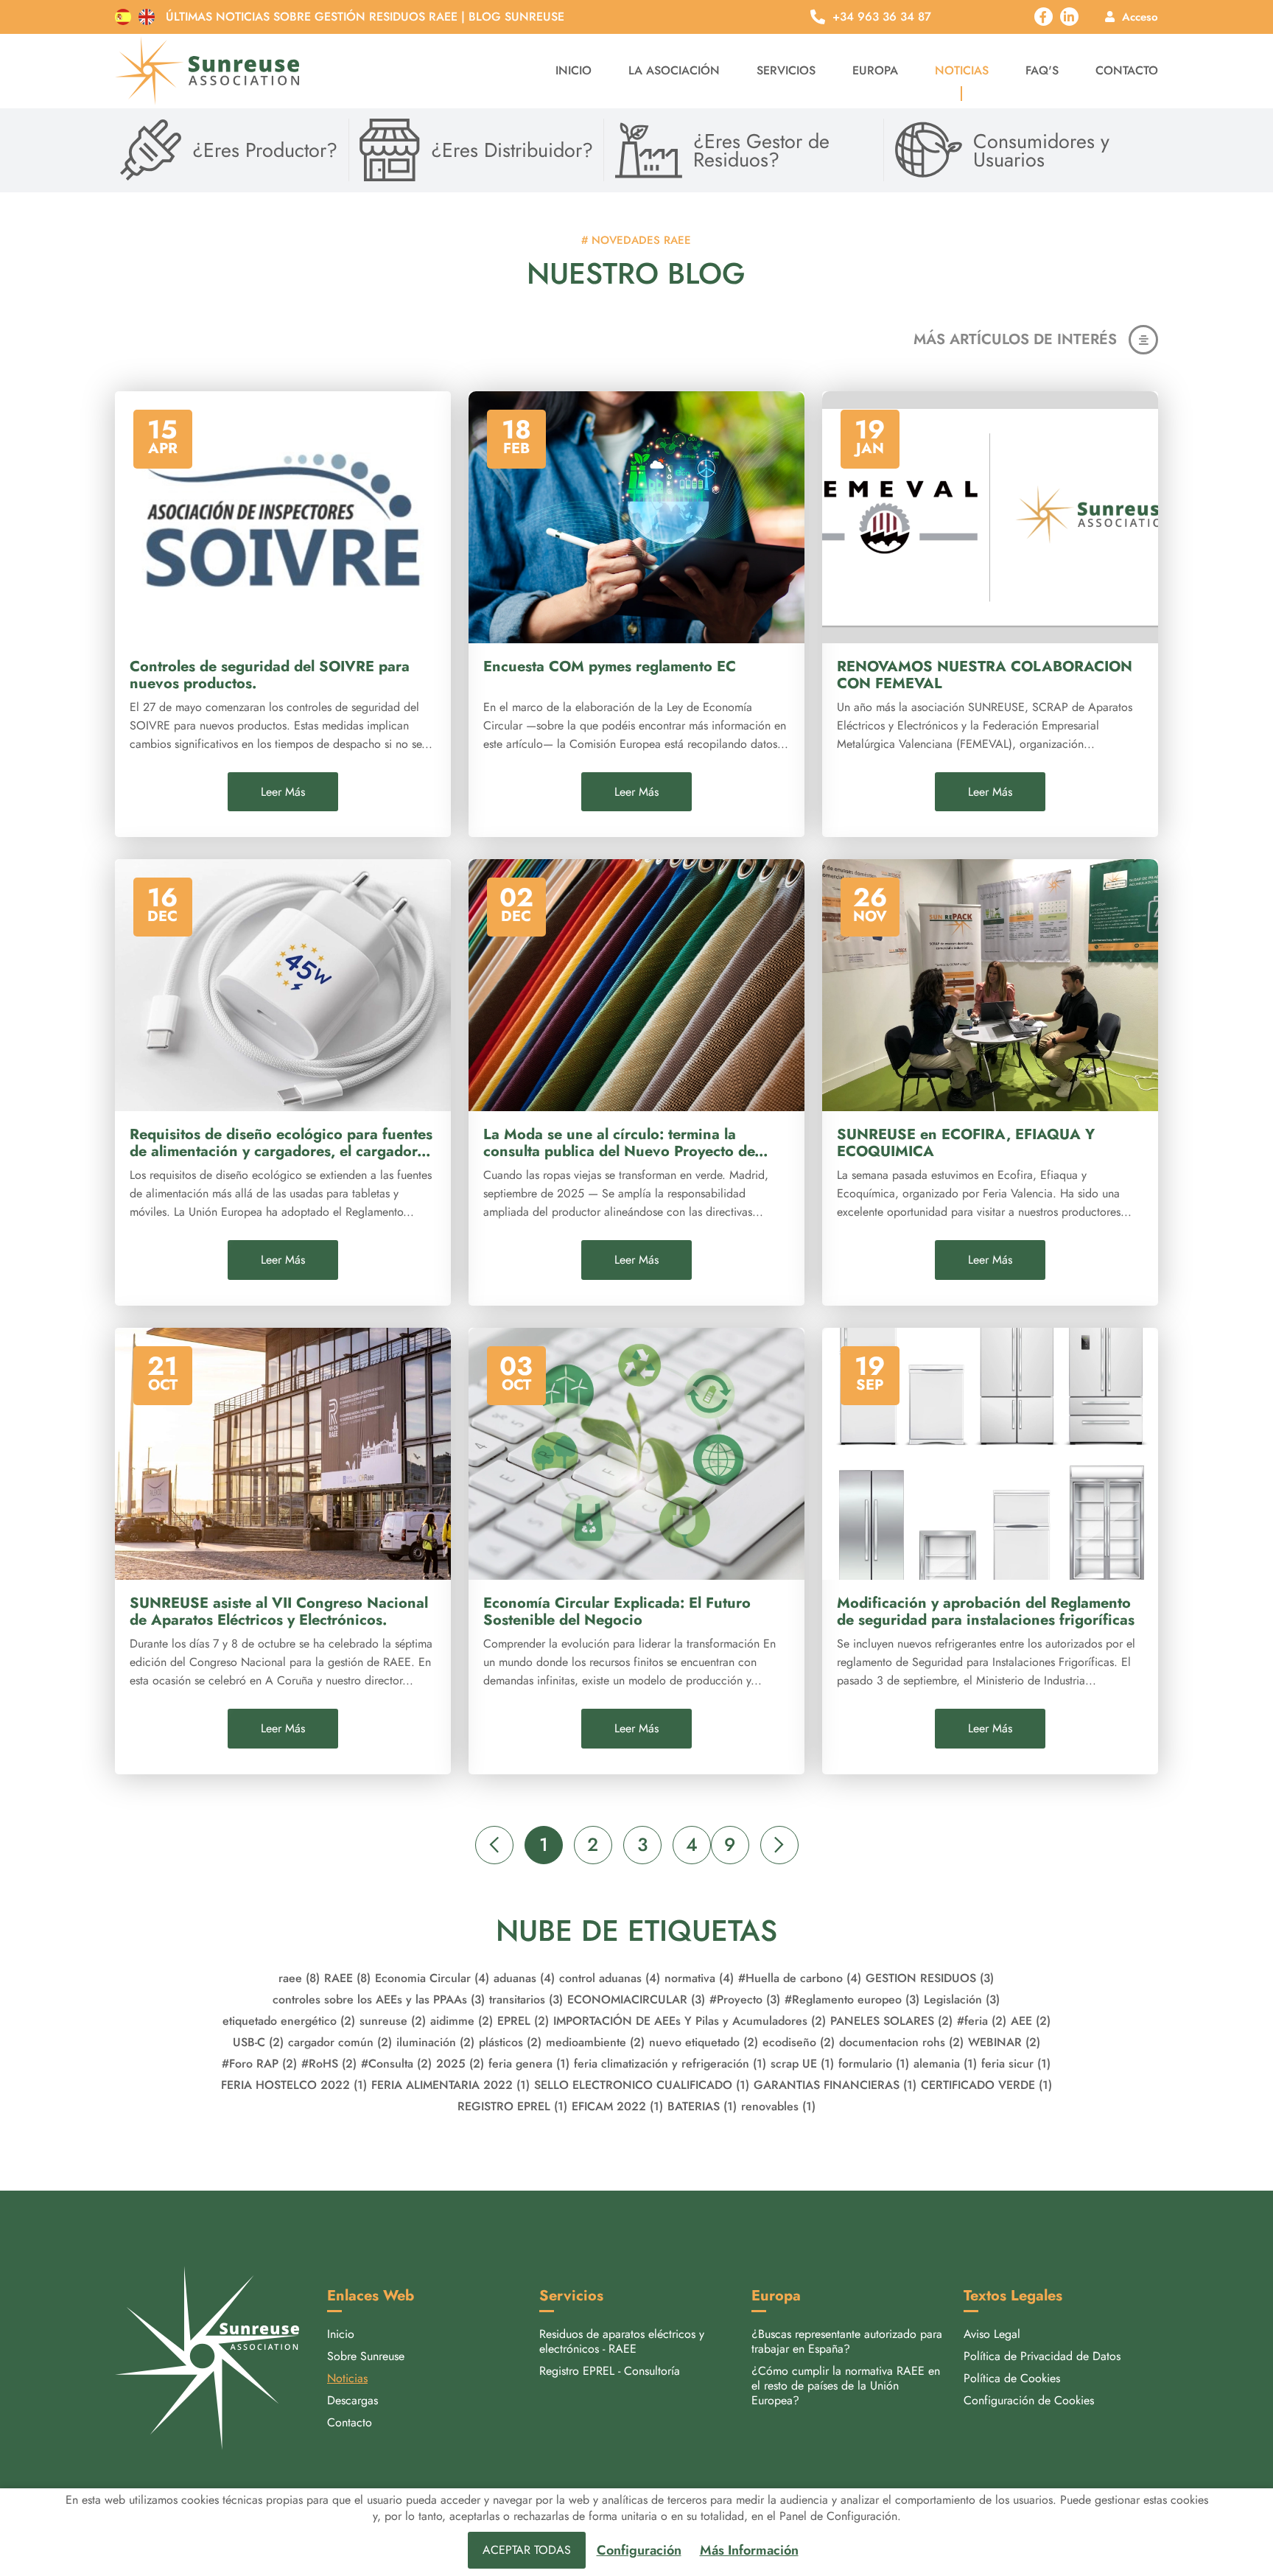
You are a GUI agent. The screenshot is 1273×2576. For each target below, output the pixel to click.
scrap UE (802, 2064)
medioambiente (595, 2042)
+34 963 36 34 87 (882, 17)
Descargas (353, 2400)
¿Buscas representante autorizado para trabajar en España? (847, 2341)
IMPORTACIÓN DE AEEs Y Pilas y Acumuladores (690, 2021)
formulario (874, 2064)
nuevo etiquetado (704, 2042)
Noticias (962, 70)
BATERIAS (702, 2106)
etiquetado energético (289, 2021)
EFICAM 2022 (617, 2106)
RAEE (347, 1978)
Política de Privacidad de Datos (1042, 2356)
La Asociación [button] (674, 70)
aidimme (462, 2021)
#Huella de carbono (800, 1978)
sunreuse (393, 2021)
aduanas (524, 1978)
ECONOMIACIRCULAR (636, 1999)
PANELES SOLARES (891, 2021)
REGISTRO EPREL (512, 2106)
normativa (699, 1978)
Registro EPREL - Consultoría (610, 2371)
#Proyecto (745, 1999)
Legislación (962, 1999)
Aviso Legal (992, 2334)
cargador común (340, 2042)
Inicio (574, 70)
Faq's (1042, 70)
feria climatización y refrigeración (670, 2064)
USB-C (258, 2042)
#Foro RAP (259, 2064)
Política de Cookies (1012, 2378)
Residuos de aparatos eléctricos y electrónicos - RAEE (622, 2341)
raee (299, 1978)
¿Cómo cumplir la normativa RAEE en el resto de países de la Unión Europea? (846, 2386)
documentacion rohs (901, 2042)
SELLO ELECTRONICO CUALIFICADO (642, 2085)
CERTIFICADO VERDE (986, 2085)
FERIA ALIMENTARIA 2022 (450, 2085)
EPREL (523, 2021)
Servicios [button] (786, 70)
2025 (460, 2064)
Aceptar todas (527, 2550)
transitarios (526, 1999)
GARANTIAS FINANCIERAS (835, 2085)
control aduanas (610, 1978)
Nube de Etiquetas (636, 1931)
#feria (982, 2021)
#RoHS (329, 2064)
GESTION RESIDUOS (930, 1978)
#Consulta (396, 2064)
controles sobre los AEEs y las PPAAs (379, 1999)
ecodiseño (799, 2042)
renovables (778, 2106)
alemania (945, 2064)
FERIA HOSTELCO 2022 (294, 2085)
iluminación (435, 2042)
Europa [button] (875, 70)
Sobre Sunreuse (366, 2356)
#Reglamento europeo (852, 1999)
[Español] (123, 17)
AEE (1031, 2021)
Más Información (749, 2551)
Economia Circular (432, 1978)
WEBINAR (1004, 2042)
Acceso (1140, 17)
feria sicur (1016, 2064)
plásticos (510, 2042)
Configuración (639, 2551)
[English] (147, 17)
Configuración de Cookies (1029, 2400)
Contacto (1127, 70)
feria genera (529, 2064)
